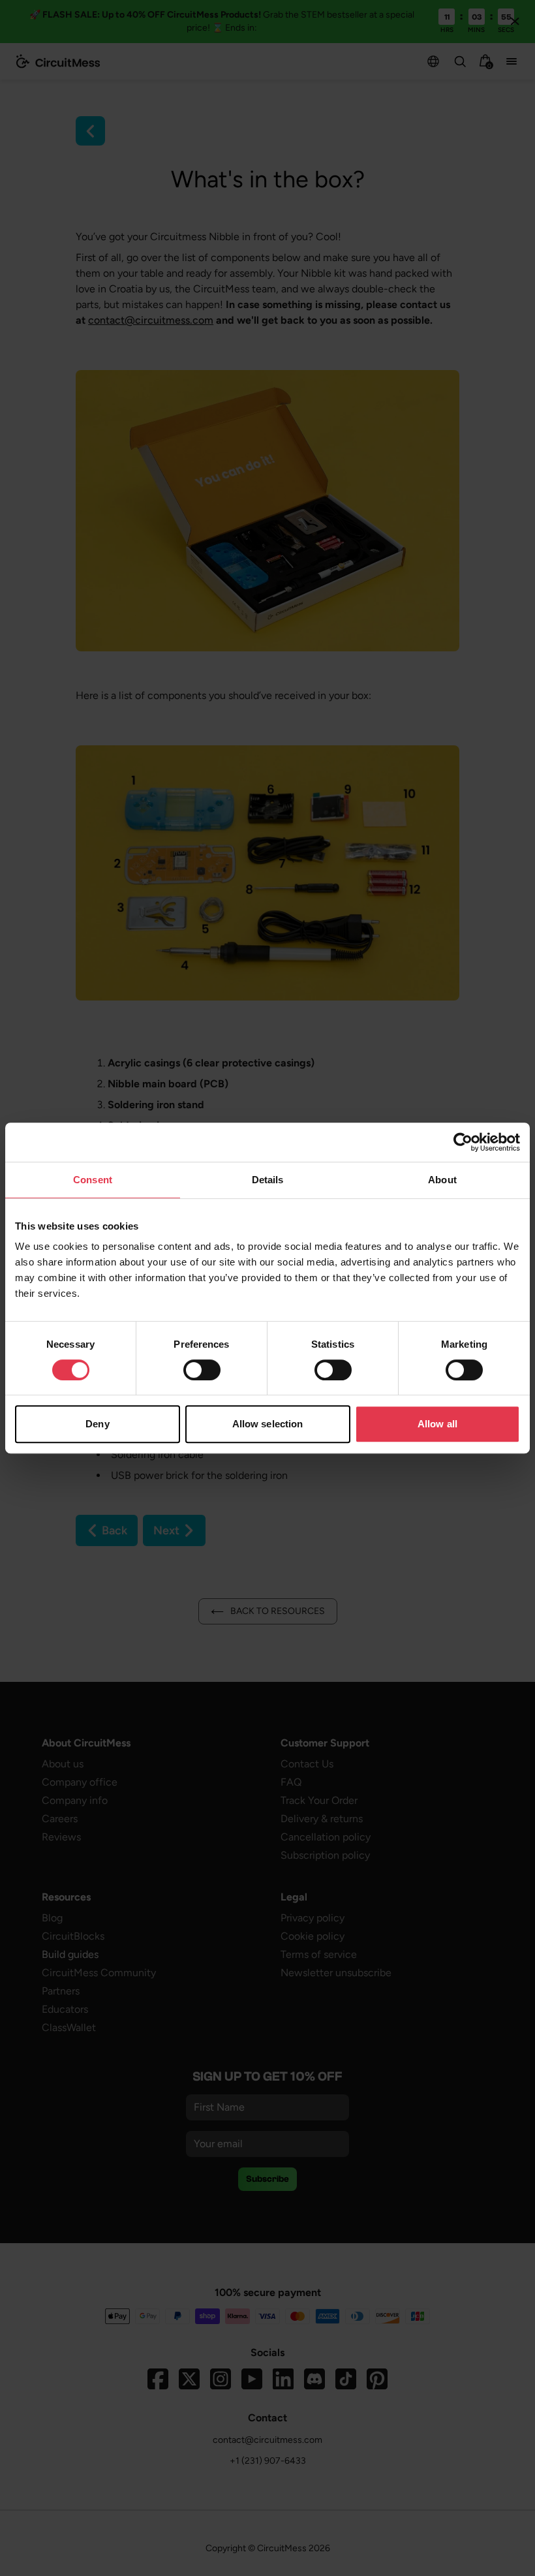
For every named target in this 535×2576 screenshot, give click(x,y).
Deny (97, 1424)
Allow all (437, 1424)
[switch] (202, 1370)
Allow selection (268, 1424)
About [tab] (442, 1180)
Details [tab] (268, 1180)
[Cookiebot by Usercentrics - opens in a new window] (463, 1142)
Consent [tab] (93, 1180)
